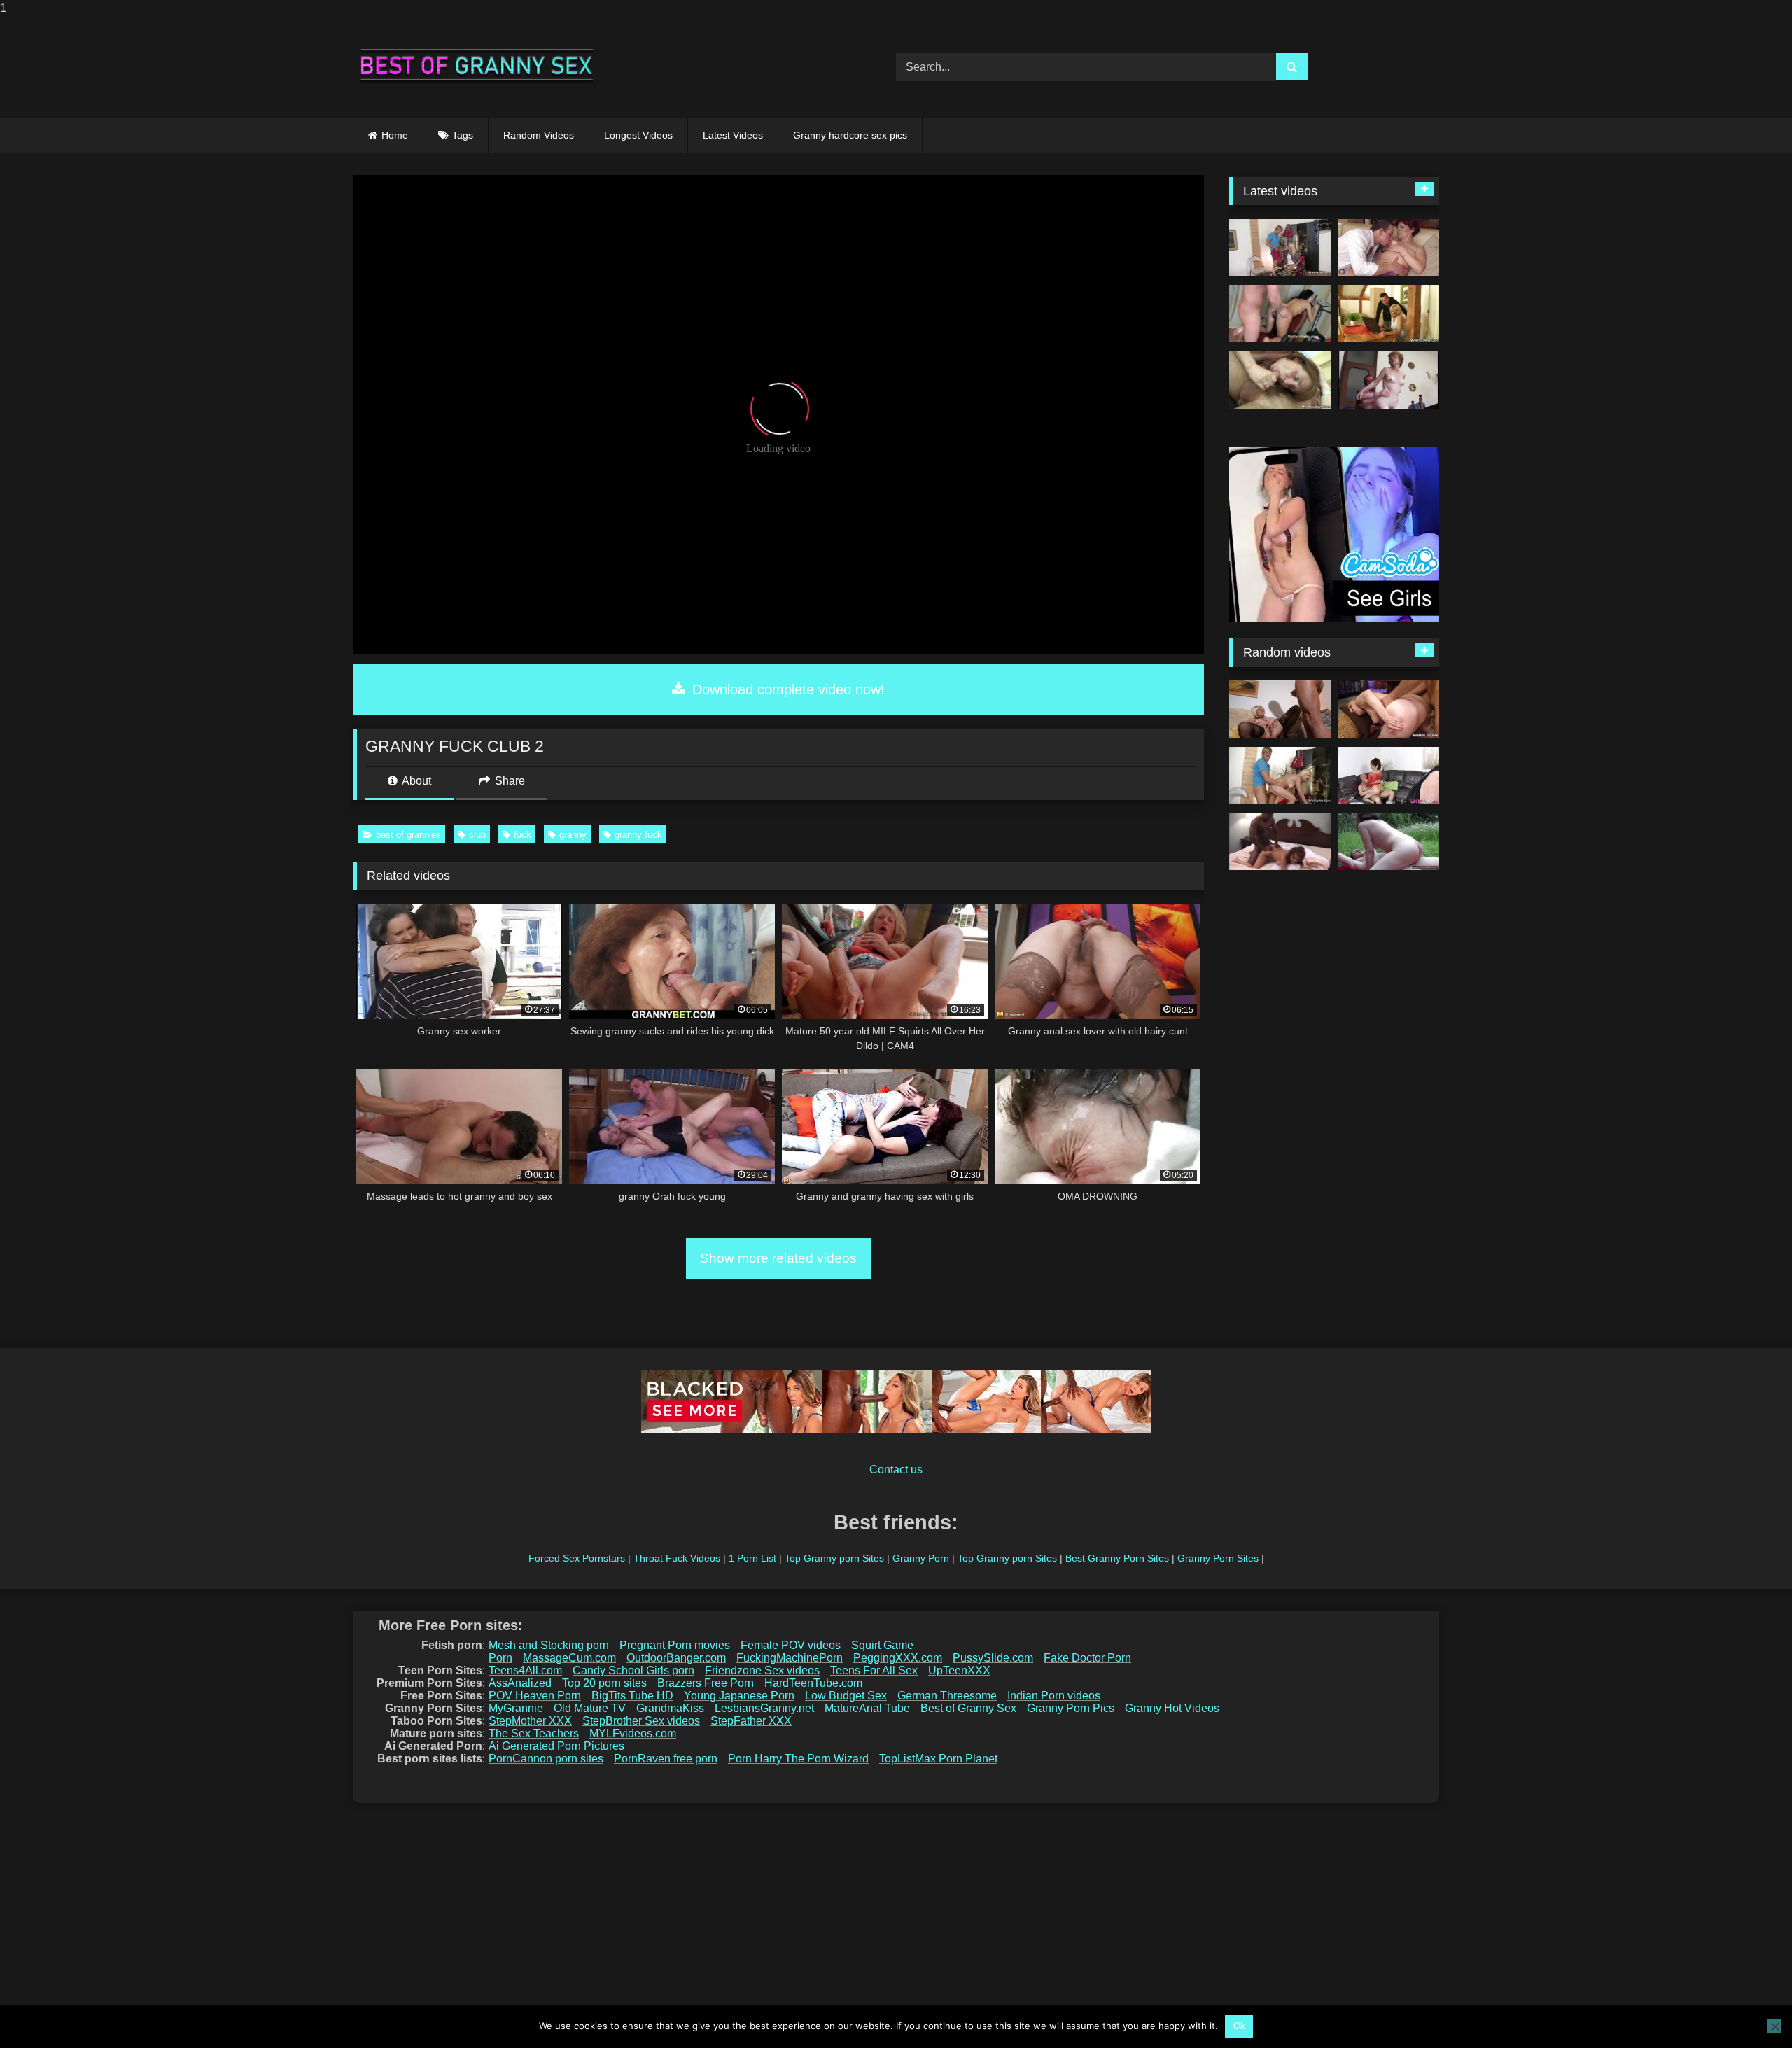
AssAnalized (520, 1683)
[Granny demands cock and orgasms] (1280, 709)
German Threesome (947, 1696)
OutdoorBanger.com (676, 1658)
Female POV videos (791, 1645)
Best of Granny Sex (968, 1708)
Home (395, 135)
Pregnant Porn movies (675, 1645)
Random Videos (539, 135)
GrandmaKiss (670, 1708)
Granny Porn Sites (1218, 1558)
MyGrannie (516, 1708)
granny (573, 835)
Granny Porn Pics (1071, 1708)
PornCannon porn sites (546, 1759)
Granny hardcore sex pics (850, 135)
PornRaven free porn (666, 1759)
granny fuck (638, 835)
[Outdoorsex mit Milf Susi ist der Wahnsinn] (1388, 842)
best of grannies (408, 835)
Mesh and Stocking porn (549, 1645)
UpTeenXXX (959, 1670)
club (477, 835)
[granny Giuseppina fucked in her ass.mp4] (1388, 380)
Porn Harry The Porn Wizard (798, 1759)
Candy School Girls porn (633, 1670)
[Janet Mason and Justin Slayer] (1280, 842)
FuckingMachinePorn (790, 1658)
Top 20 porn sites (604, 1683)
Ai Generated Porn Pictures (556, 1746)
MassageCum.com (569, 1658)
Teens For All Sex (874, 1670)
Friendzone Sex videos (762, 1670)
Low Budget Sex (846, 1696)
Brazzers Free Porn (706, 1683)
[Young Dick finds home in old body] (1388, 709)
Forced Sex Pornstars (577, 1558)
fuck (523, 835)
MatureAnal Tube (867, 1708)
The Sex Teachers (534, 1733)
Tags (463, 135)
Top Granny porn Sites (834, 1558)
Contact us (896, 1470)
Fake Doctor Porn (1087, 1658)
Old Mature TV (590, 1708)
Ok (1239, 2026)
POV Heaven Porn (535, 1696)
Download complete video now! (786, 689)
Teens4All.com (525, 1670)
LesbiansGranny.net (764, 1708)
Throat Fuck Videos (677, 1558)
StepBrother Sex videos (641, 1721)
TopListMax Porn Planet (938, 1759)
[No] (1774, 2026)
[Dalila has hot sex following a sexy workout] (1280, 314)
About (415, 781)
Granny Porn (921, 1558)
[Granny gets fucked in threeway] (1388, 776)
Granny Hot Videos (1172, 1708)
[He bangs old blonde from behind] (1280, 776)
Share (509, 781)
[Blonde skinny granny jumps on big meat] (1280, 248)
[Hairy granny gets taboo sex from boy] (1388, 248)
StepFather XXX (751, 1721)
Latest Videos (733, 135)
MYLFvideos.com (633, 1733)
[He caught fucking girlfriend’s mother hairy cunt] (1280, 380)
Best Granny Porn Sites (1117, 1558)
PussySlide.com (993, 1658)
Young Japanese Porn (739, 1696)
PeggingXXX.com (898, 1658)
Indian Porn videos (1054, 1696)
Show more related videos (778, 1258)
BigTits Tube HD (632, 1696)
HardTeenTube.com (813, 1683)
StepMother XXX (530, 1721)
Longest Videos (638, 135)
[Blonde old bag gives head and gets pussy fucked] (1388, 314)
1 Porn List (752, 1558)
